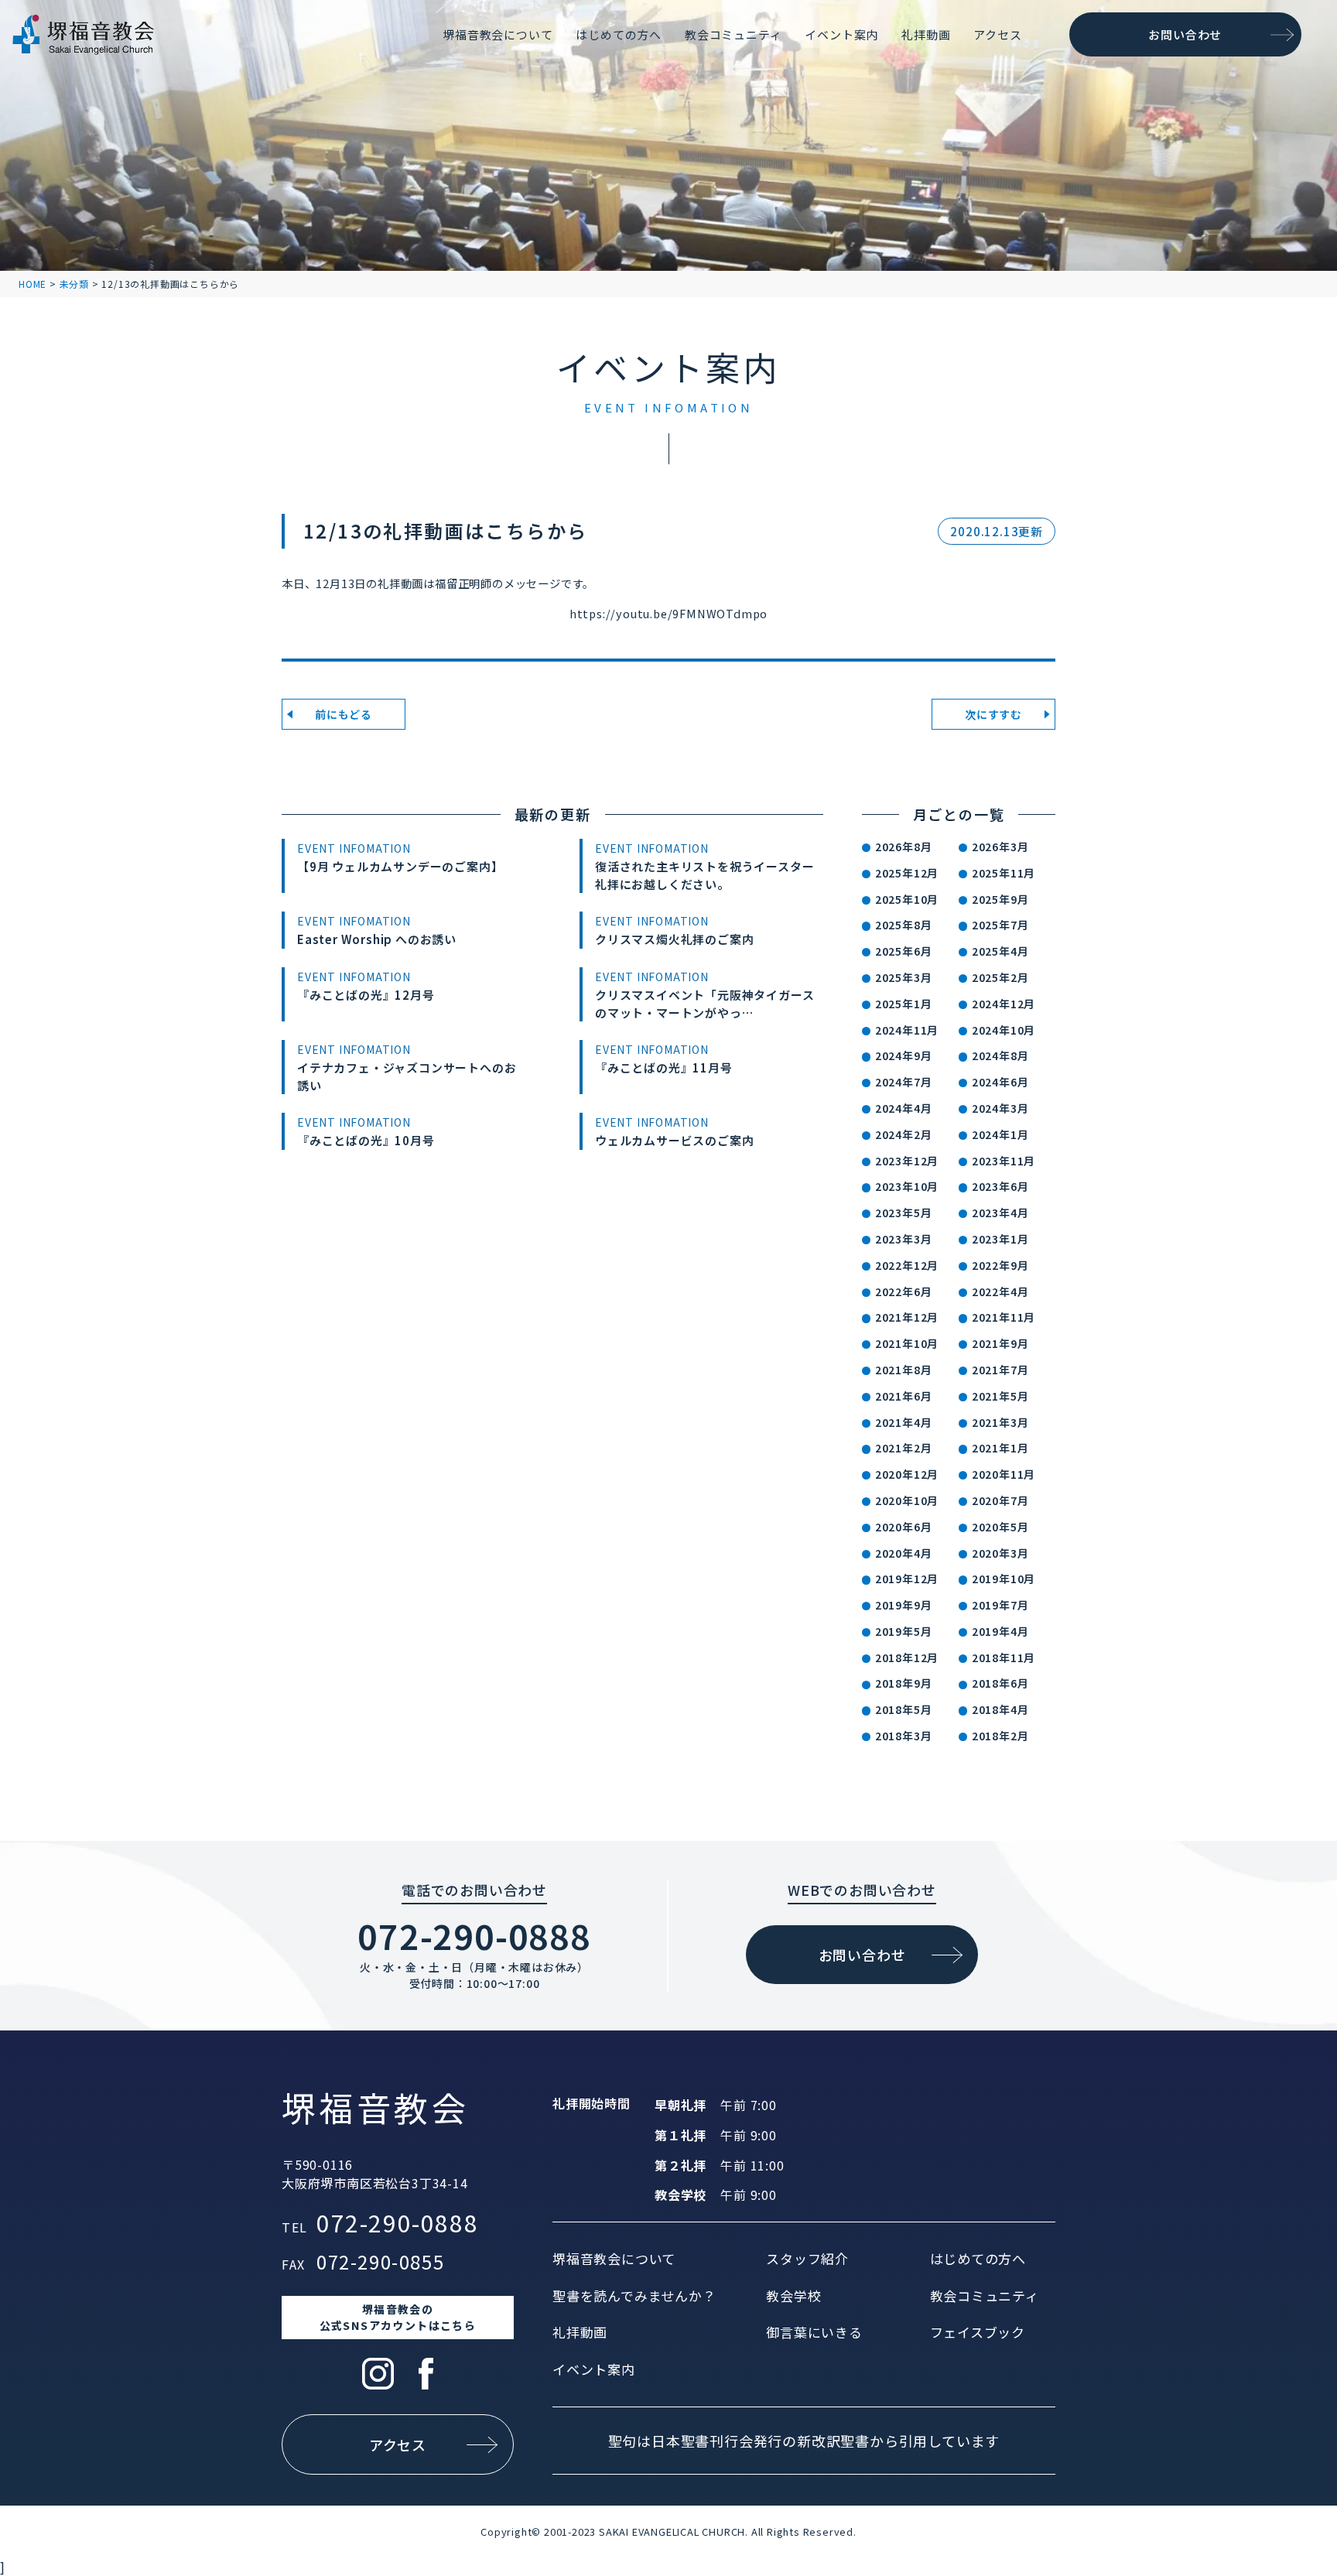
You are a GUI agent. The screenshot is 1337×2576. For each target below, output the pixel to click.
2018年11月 (1004, 1657)
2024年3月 (1000, 1108)
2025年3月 (904, 977)
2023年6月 (1000, 1186)
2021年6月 (904, 1396)
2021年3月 (1000, 1422)
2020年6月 (904, 1527)
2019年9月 (904, 1605)
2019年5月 (904, 1631)
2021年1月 (1000, 1448)
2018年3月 (904, 1736)
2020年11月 (1004, 1474)
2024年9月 (904, 1055)
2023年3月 (904, 1239)
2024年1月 (1000, 1134)
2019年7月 (1000, 1605)
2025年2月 (1000, 977)
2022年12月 (907, 1265)
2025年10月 (907, 899)
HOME (32, 284)
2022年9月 (1000, 1265)
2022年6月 (904, 1291)
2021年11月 (1004, 1317)
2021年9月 (1000, 1343)
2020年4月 (904, 1553)
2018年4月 (1000, 1709)
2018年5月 (904, 1709)
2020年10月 (907, 1500)
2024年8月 (1000, 1055)
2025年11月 (1004, 873)
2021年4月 (904, 1422)
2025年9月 (1000, 899)
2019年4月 (1000, 1631)
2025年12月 (907, 873)
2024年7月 (904, 1082)
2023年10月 (907, 1186)
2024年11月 (907, 1030)
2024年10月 (1004, 1030)
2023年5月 (904, 1213)
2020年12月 (907, 1474)
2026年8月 (904, 847)
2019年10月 (1004, 1579)
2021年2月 (904, 1448)
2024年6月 (1000, 1082)
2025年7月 (1000, 925)
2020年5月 (1000, 1527)
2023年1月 (1000, 1239)
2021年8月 (904, 1370)
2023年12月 (907, 1161)
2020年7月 (1000, 1500)
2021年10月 (907, 1343)
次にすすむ (993, 714)
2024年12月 (1004, 1004)
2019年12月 (907, 1579)
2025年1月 (904, 1004)
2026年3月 (1000, 847)
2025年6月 (904, 951)
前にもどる (344, 714)
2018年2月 (1000, 1736)
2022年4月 (1000, 1291)
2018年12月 (907, 1657)
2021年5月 (1000, 1396)
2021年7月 (1000, 1370)
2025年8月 (904, 925)
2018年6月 (1000, 1683)
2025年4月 (1000, 951)
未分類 (74, 284)
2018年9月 (904, 1683)
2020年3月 (1000, 1553)
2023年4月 (1000, 1213)
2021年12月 (907, 1317)
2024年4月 (904, 1108)
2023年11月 (1004, 1161)
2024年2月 (904, 1134)
